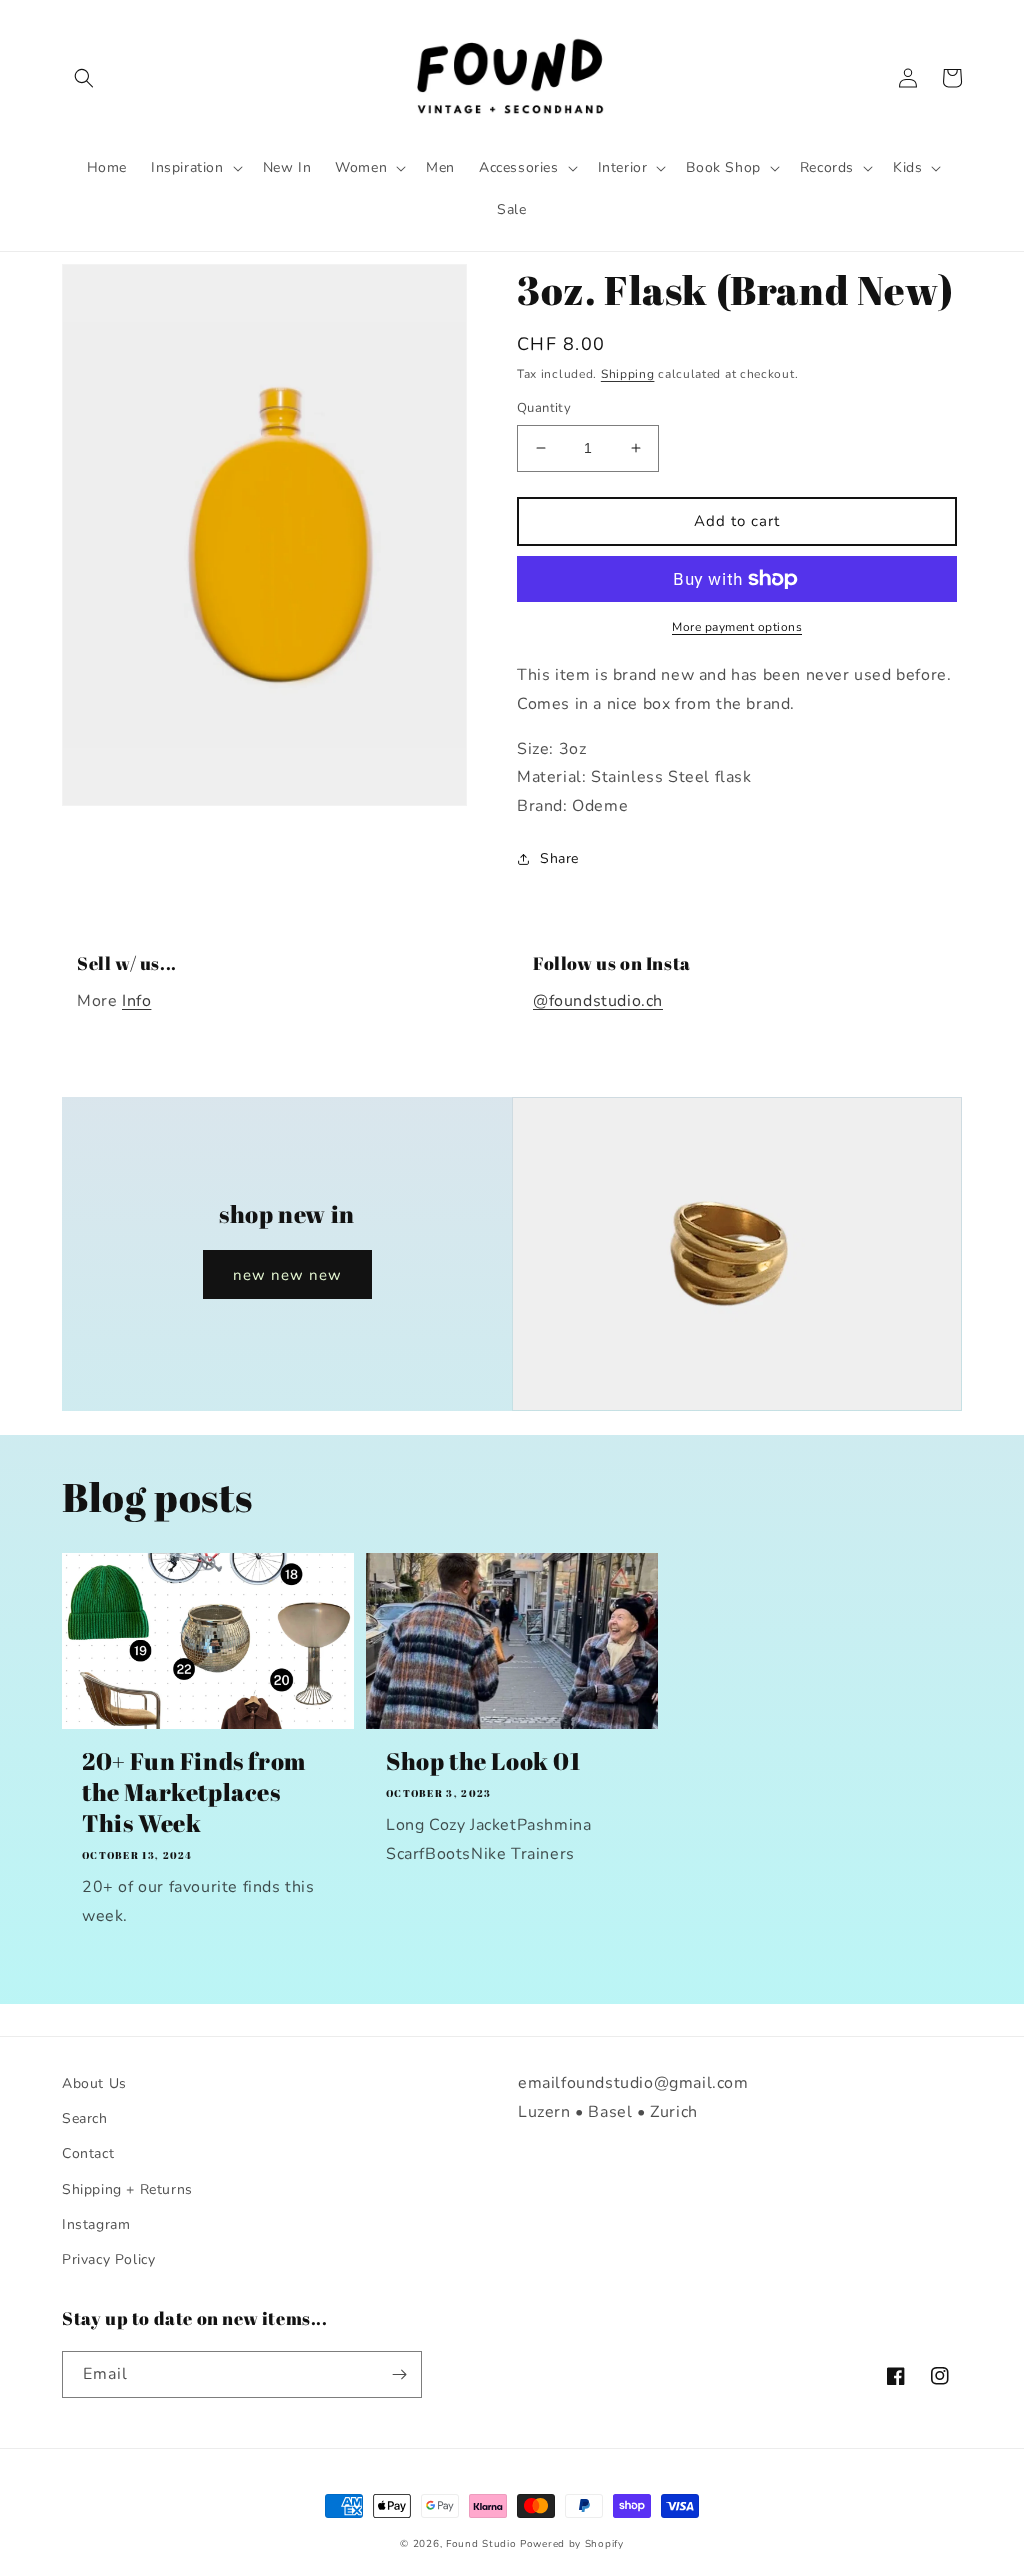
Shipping (628, 374)
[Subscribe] (399, 2374)
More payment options (737, 627)
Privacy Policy (108, 2259)
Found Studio (481, 2544)
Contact (88, 2153)
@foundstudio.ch (598, 1001)
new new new (287, 1275)
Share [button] (559, 858)
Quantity (544, 408)
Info (136, 1001)
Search (85, 2118)
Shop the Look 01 (483, 1761)
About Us (94, 2083)
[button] (84, 78)
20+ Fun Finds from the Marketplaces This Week (194, 1792)
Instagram (96, 2224)
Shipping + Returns (127, 2189)
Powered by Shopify (572, 2544)
